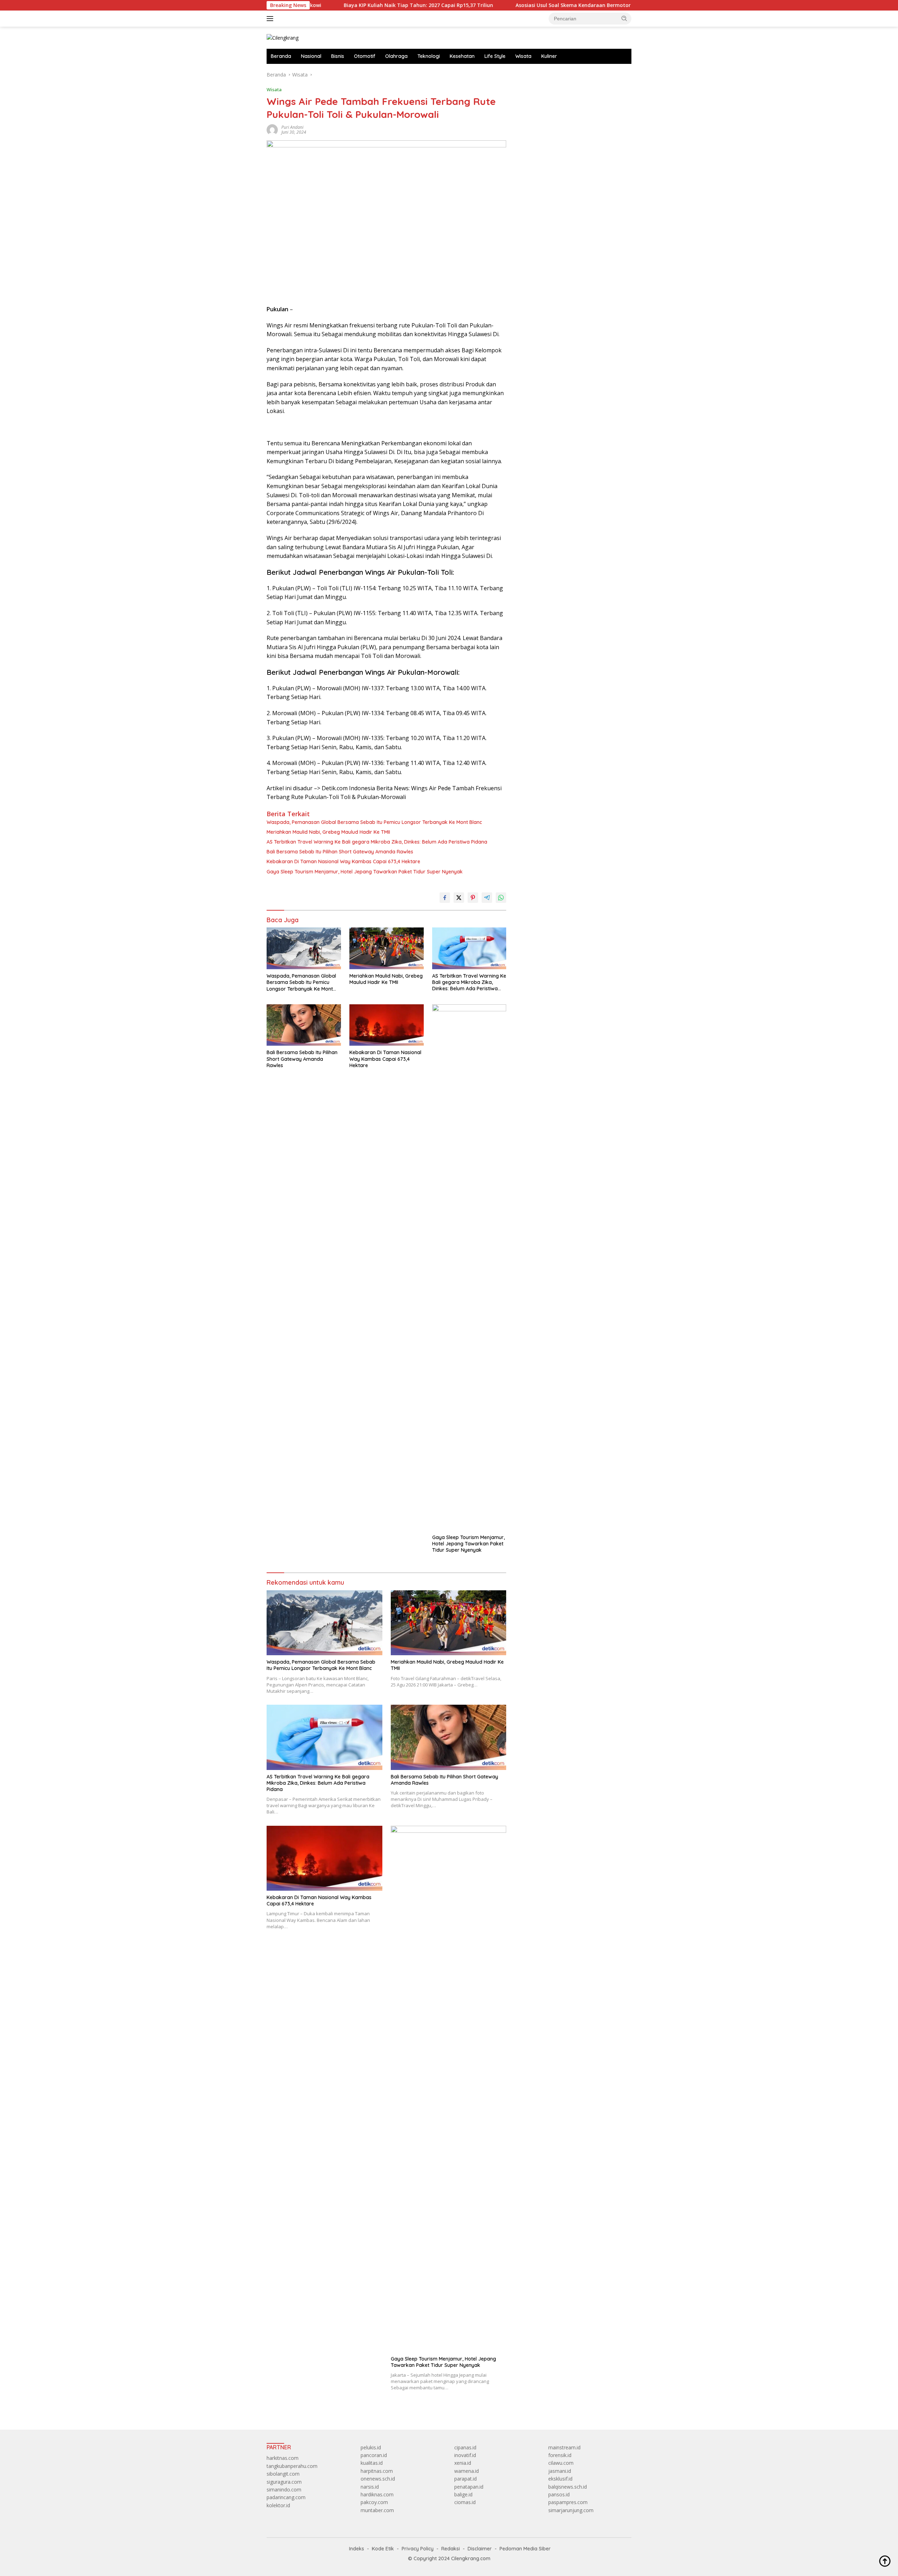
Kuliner (549, 56)
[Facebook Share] (445, 898)
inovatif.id (465, 2455)
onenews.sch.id (378, 2479)
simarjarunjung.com (571, 2510)
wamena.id (467, 2471)
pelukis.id (371, 2447)
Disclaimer (480, 2549)
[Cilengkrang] (283, 37)
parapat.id (465, 2479)
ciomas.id (465, 2502)
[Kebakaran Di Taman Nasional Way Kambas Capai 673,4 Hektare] (387, 1025)
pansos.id (559, 2494)
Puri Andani (292, 127)
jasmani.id (560, 2471)
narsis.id (370, 2487)
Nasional (311, 56)
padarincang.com (286, 2497)
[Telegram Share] (487, 898)
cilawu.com (561, 2463)
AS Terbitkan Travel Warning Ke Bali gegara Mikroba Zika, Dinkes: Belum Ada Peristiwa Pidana (377, 842)
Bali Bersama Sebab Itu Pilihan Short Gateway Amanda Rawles (340, 852)
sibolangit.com (283, 2474)
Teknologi (429, 56)
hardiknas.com (377, 2494)
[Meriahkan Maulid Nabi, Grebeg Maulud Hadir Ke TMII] (387, 948)
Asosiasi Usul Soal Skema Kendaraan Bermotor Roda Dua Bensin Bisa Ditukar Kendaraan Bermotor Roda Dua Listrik (549, 5)
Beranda (281, 56)
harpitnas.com (377, 2471)
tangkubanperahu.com (292, 2466)
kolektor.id (278, 2505)
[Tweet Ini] (459, 898)
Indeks (357, 2549)
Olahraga (396, 56)
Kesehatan (462, 56)
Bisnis (338, 56)
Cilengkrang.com (471, 2558)
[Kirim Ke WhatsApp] (501, 898)
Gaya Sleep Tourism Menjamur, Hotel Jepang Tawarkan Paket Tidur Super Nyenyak (365, 872)
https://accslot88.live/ (541, 75)
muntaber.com (377, 2510)
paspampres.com (568, 2502)
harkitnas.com (283, 2458)
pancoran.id (374, 2455)
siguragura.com (284, 2482)
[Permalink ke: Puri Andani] (272, 129)
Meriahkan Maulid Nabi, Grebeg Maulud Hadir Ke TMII (328, 832)
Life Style (495, 56)
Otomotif (365, 56)
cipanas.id (465, 2447)
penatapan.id (469, 2487)
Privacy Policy (418, 2549)
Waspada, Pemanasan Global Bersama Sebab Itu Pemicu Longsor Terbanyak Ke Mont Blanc (374, 822)
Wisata (523, 56)
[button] (624, 18)
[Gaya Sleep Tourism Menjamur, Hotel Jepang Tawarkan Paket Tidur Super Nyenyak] (469, 1267)
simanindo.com (284, 2490)
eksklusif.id (560, 2479)
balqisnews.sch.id (568, 2487)
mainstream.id (564, 2447)
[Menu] (271, 19)
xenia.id (463, 2463)
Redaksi (451, 2549)
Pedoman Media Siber (525, 2549)
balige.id (463, 2494)
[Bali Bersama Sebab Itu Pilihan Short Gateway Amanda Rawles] (304, 1025)
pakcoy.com (374, 2502)
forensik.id (560, 2455)
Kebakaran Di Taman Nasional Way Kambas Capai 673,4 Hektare (343, 861)
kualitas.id (372, 2463)
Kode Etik (383, 2549)
